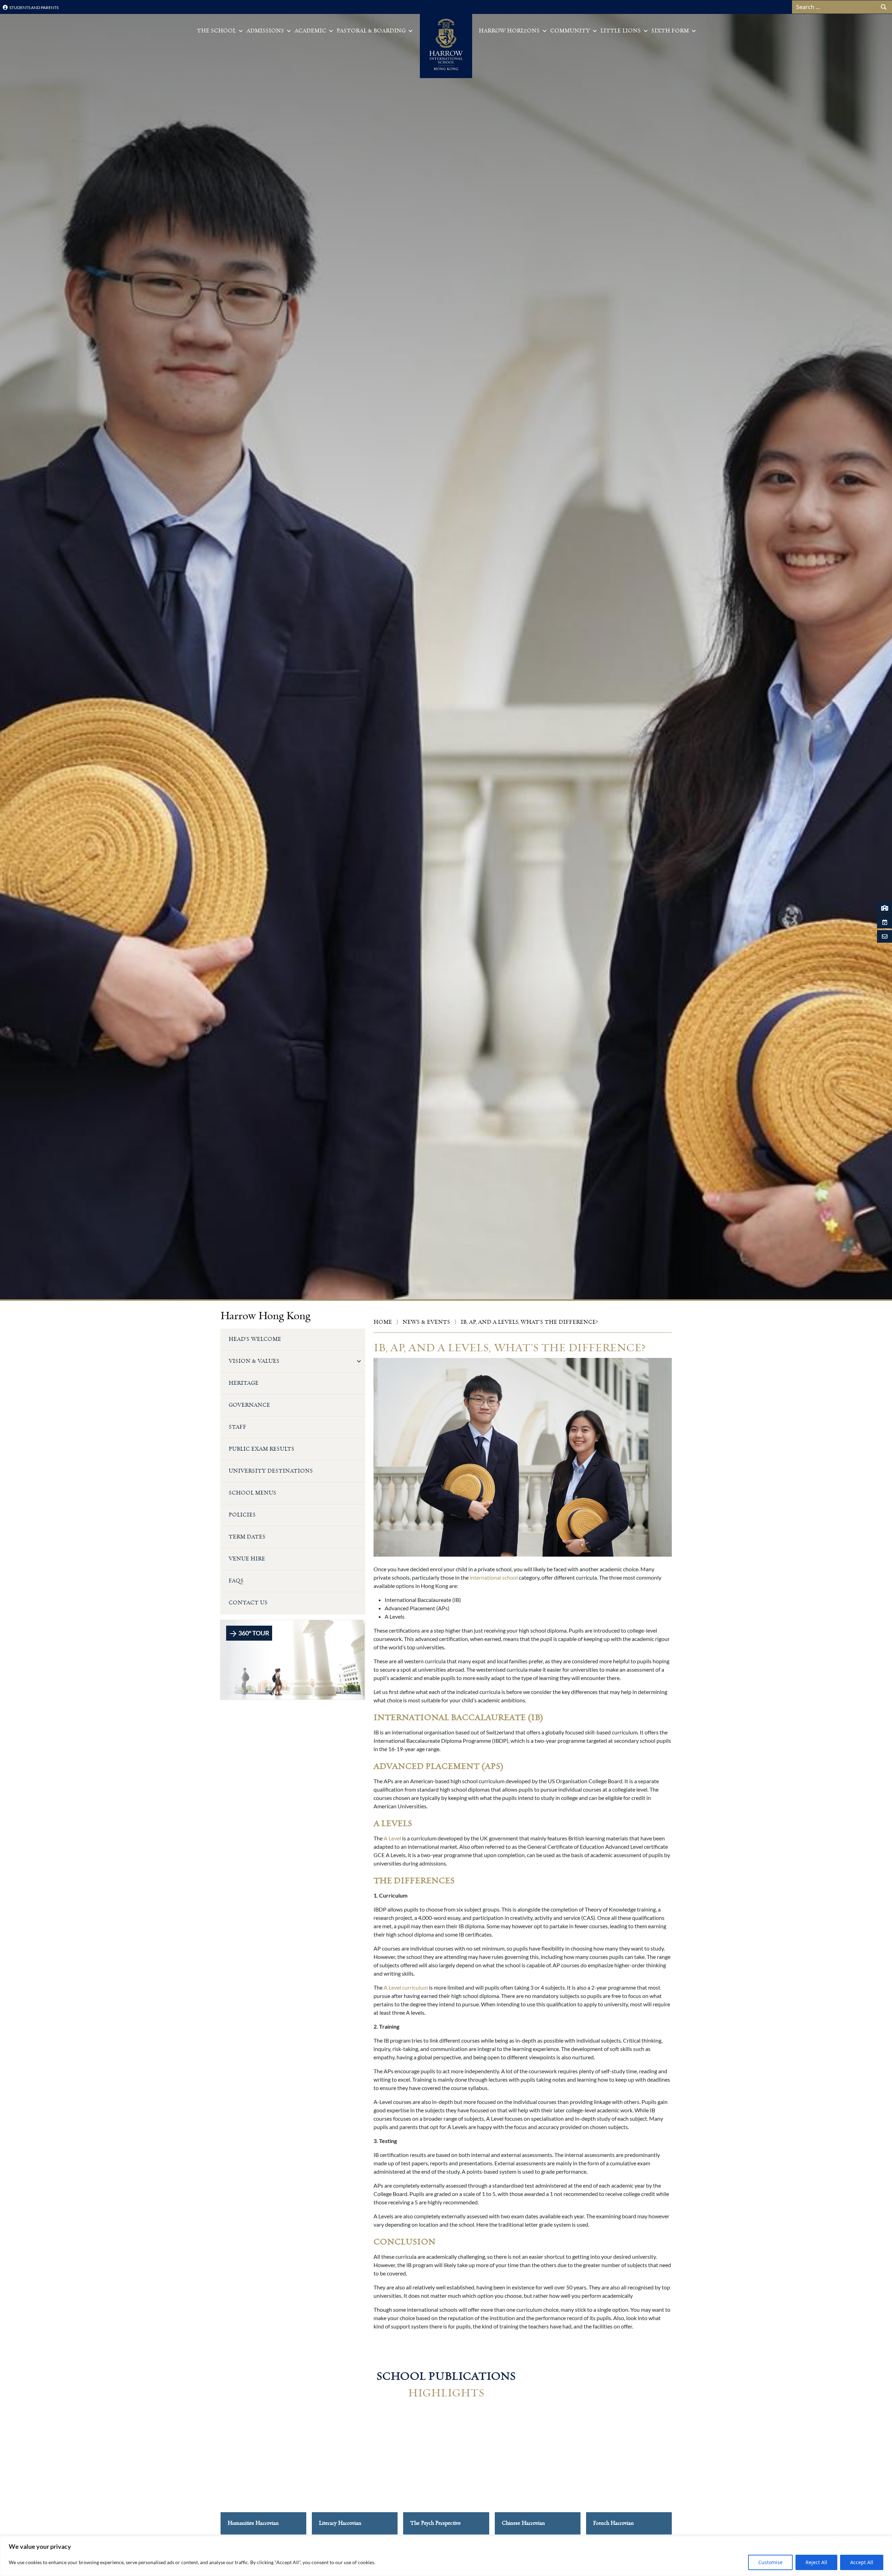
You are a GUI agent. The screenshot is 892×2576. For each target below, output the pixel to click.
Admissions (265, 31)
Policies (242, 1515)
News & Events (426, 1322)
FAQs (236, 1581)
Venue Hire (247, 1559)
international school (494, 1577)
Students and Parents (34, 7)
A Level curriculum (406, 1987)
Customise (770, 2562)
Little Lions (621, 31)
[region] (446, 2556)
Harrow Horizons (509, 31)
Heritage (244, 1383)
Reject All (816, 2562)
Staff (237, 1427)
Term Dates (247, 1537)
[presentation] (206, 2481)
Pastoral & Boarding (371, 31)
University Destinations (271, 1471)
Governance (249, 1405)
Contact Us (248, 1603)
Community (570, 31)
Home (383, 1322)
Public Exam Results (262, 1449)
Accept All (862, 2562)
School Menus (252, 1493)
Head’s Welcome (255, 1339)
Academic (310, 31)
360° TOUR (253, 1633)
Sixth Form (670, 31)
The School (216, 31)
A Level (392, 1838)
